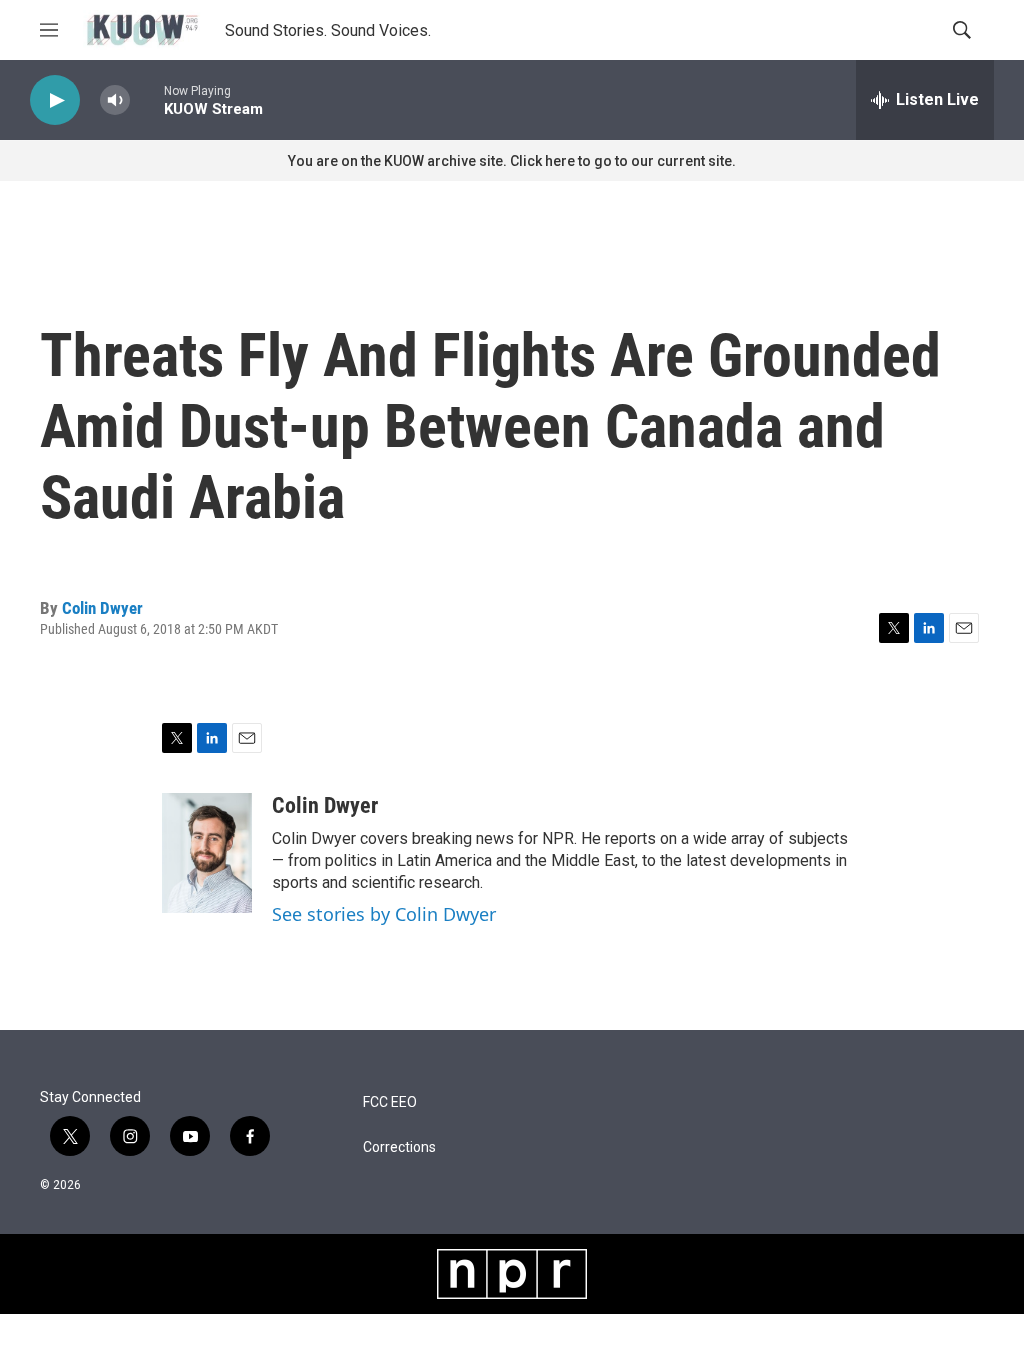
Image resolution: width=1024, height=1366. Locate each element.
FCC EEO (390, 1102)
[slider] (147, 99)
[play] (55, 100)
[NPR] (512, 1274)
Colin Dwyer (102, 608)
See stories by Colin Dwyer (384, 914)
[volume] (115, 100)
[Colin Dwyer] (207, 853)
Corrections (399, 1147)
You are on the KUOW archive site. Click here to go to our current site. (512, 161)
